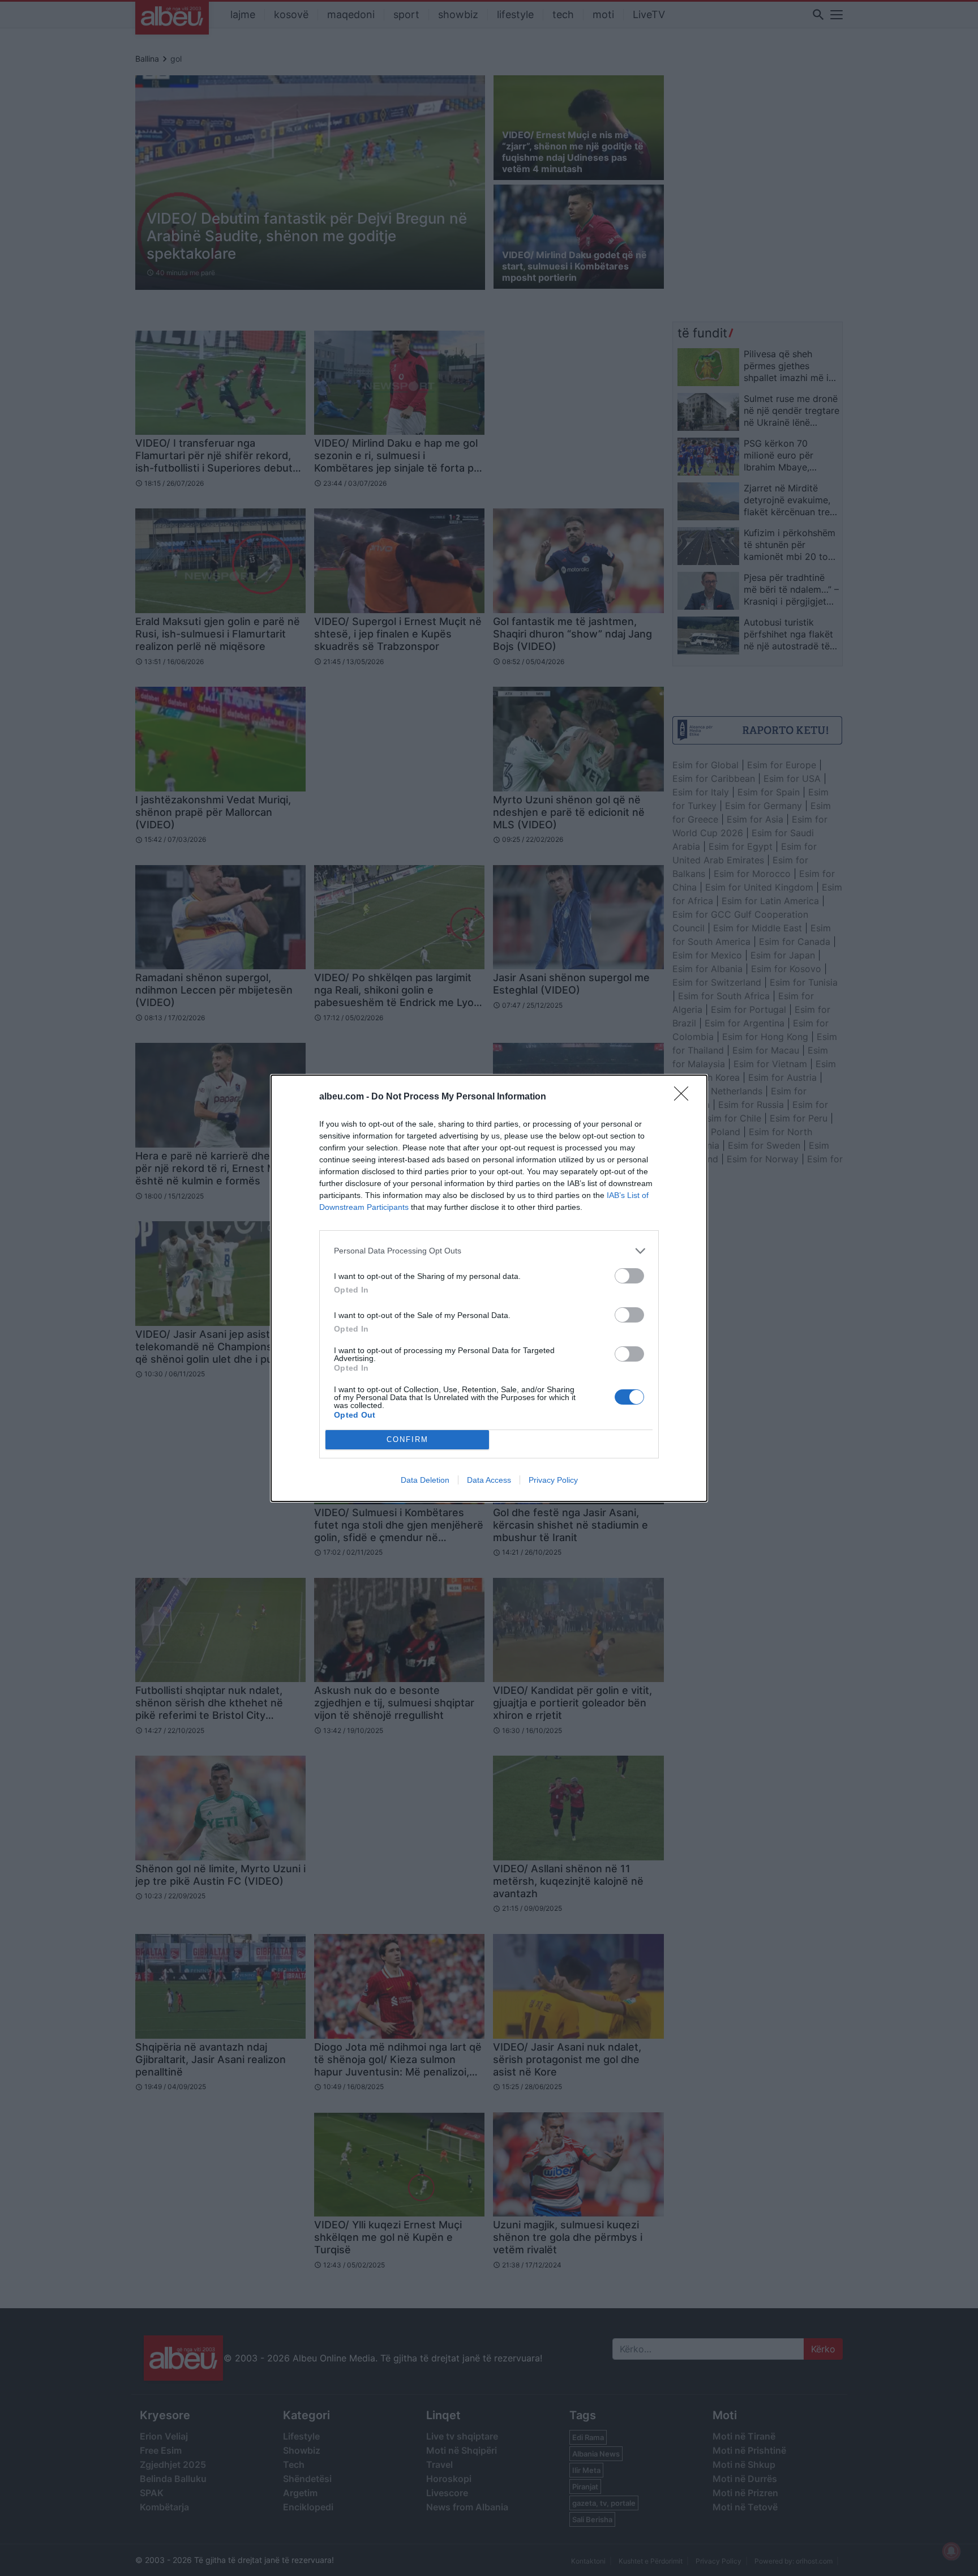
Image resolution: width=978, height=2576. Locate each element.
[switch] (629, 1276)
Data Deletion (425, 1480)
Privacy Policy (553, 1480)
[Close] (685, 1097)
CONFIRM (407, 1439)
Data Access (489, 1480)
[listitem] (489, 1251)
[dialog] (489, 1288)
